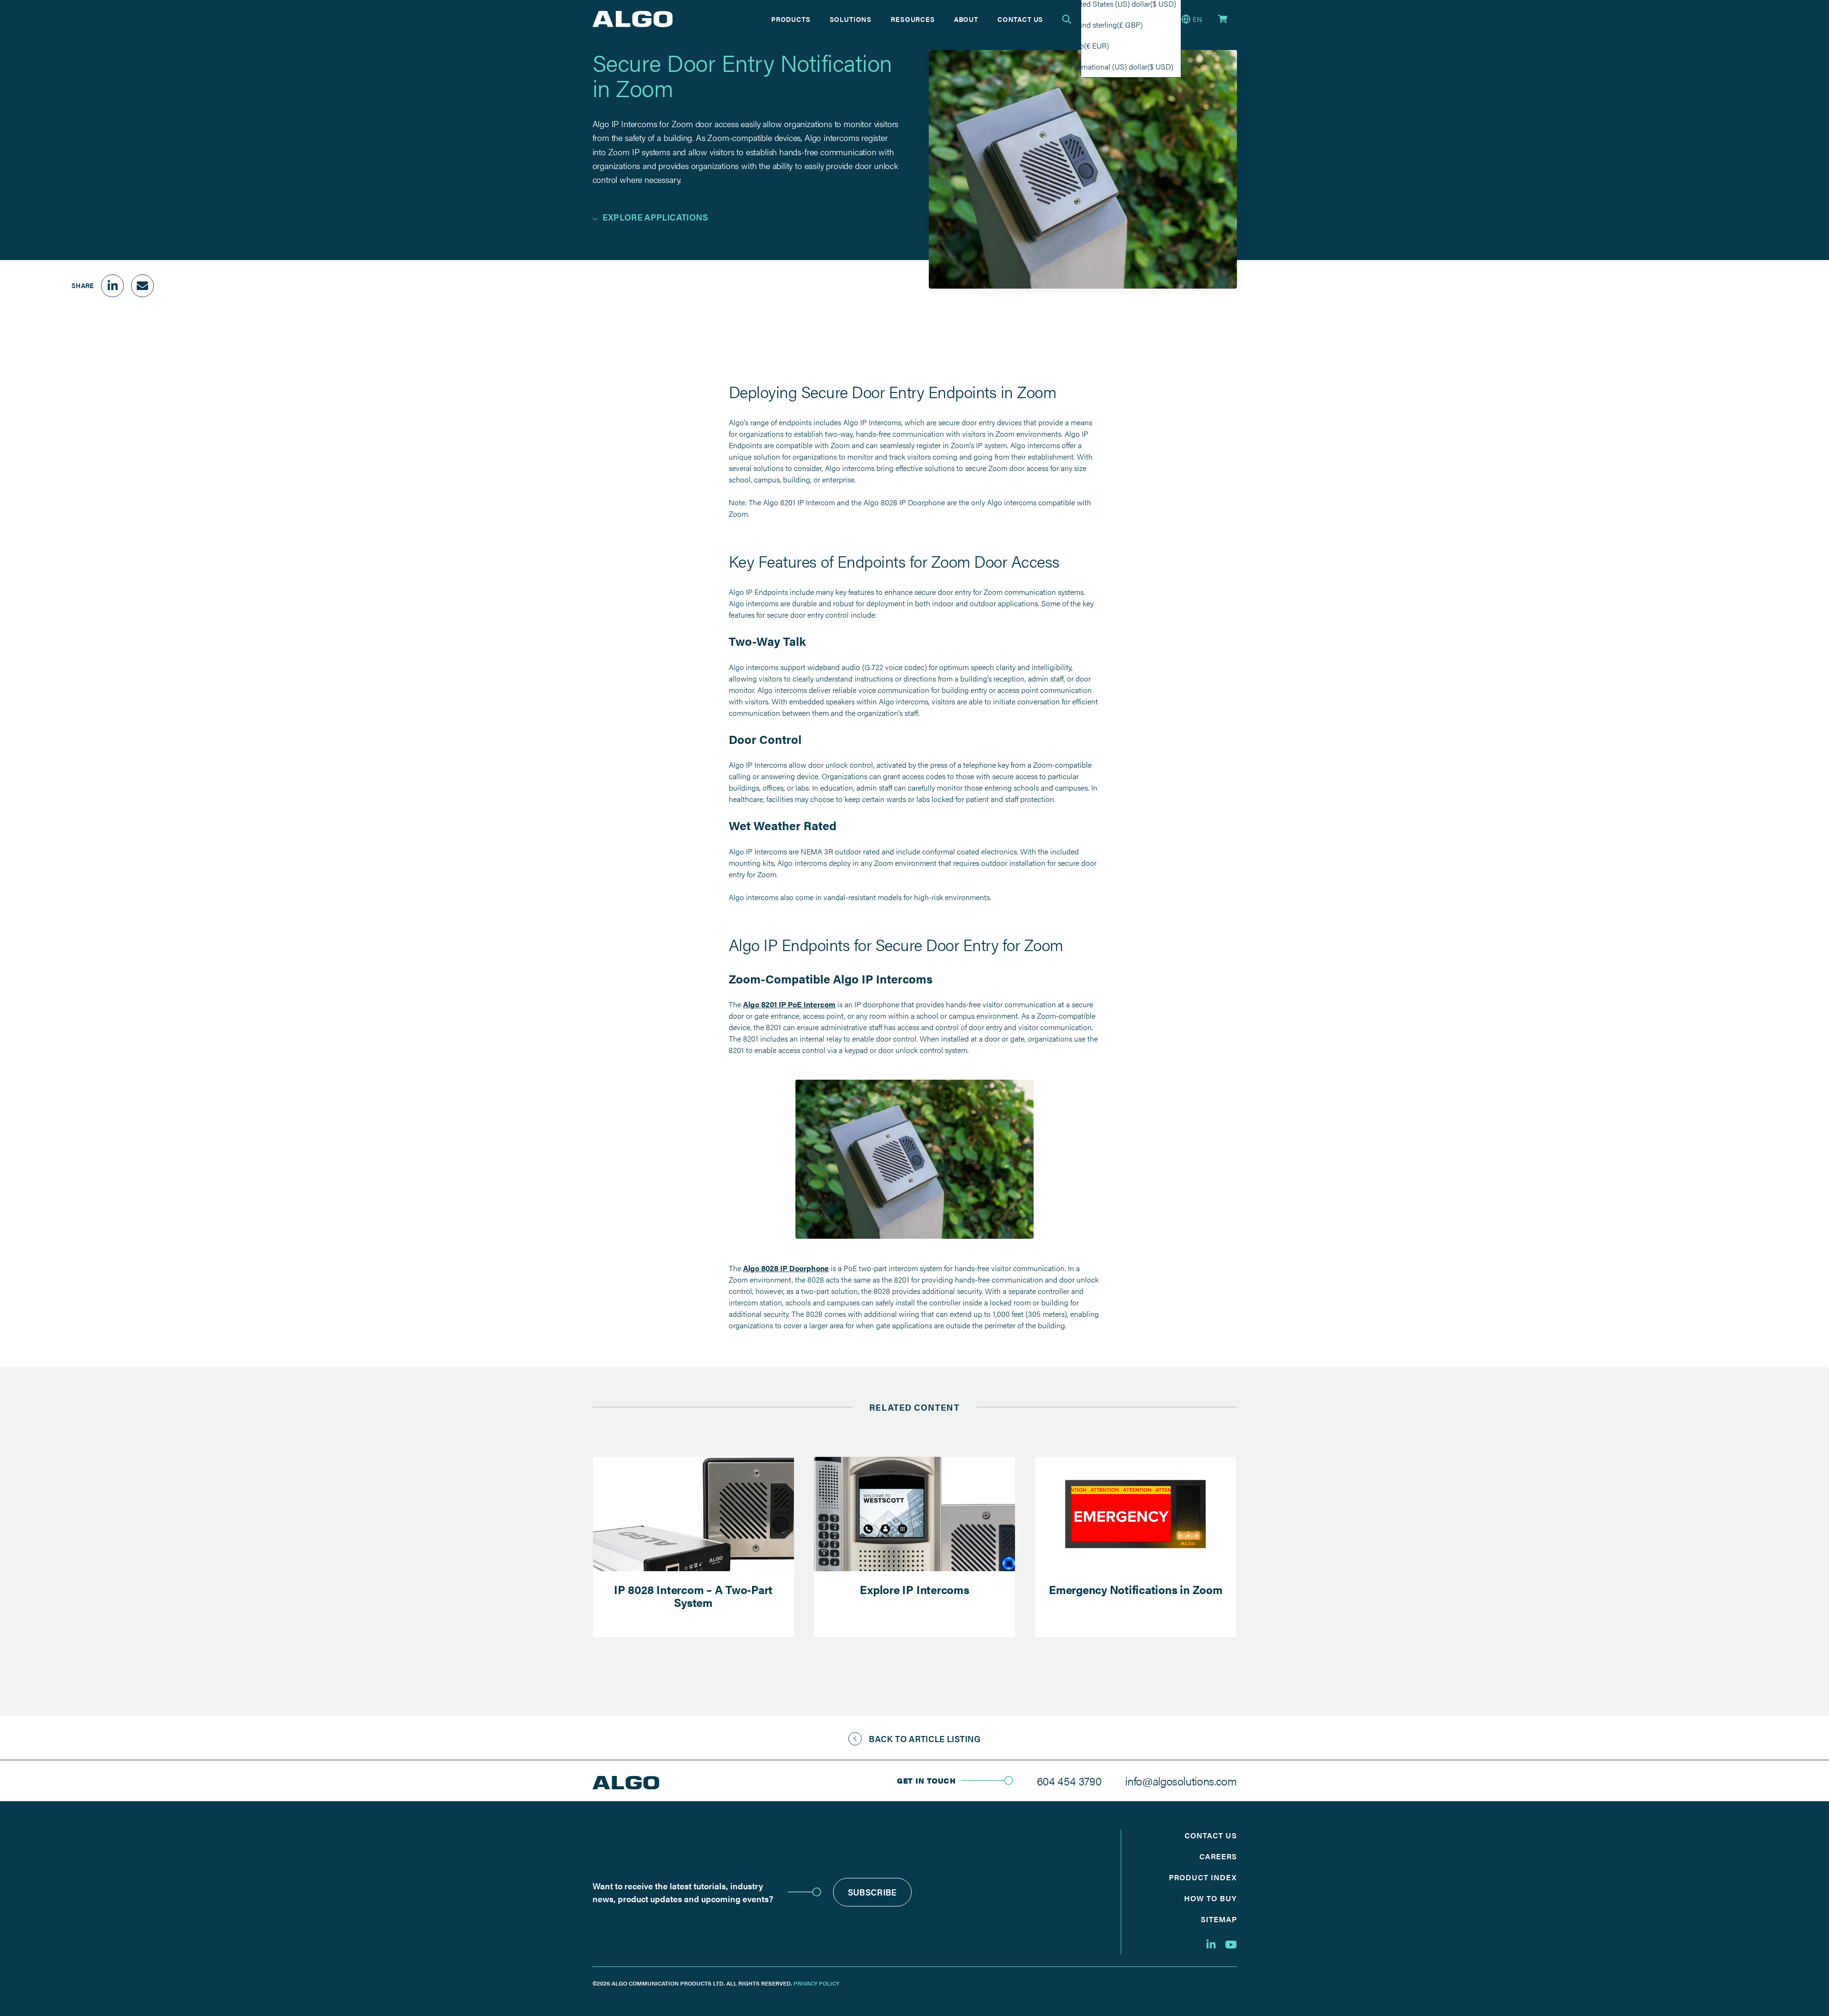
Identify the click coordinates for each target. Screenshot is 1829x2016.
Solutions (851, 19)
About (966, 19)
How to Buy (1211, 1898)
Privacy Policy (816, 1983)
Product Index (1203, 1877)
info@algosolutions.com (1181, 1781)
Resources (913, 19)
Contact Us (1020, 19)
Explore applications (655, 217)
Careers (1218, 1856)
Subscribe (872, 1892)
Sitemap (1219, 1919)
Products (791, 19)
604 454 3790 (1069, 1781)
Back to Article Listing (925, 1739)
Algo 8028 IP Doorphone (786, 1268)
